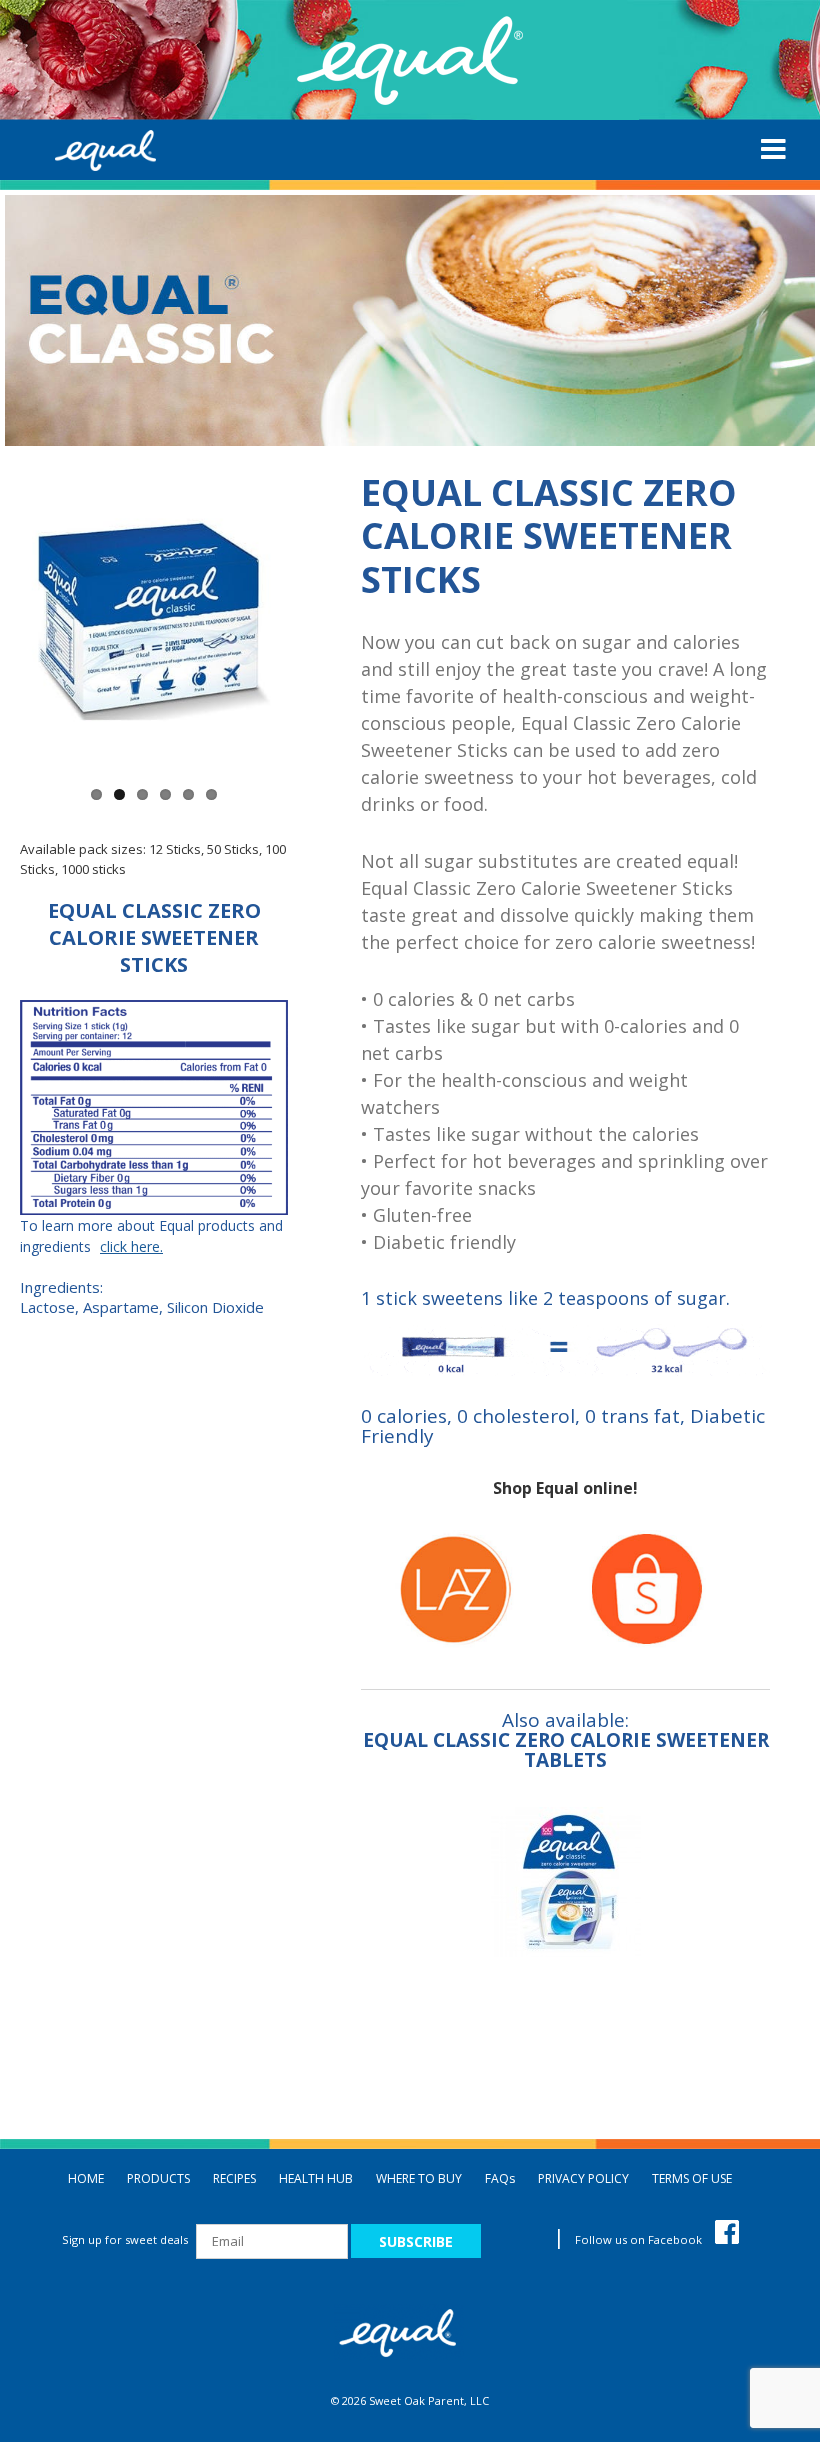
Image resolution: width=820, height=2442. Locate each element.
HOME (86, 2178)
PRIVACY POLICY (583, 2178)
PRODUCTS (158, 2178)
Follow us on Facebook (640, 2239)
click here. (131, 1246)
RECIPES (234, 2178)
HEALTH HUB (316, 2178)
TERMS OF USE (692, 2178)
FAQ (500, 2178)
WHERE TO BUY (419, 2178)
